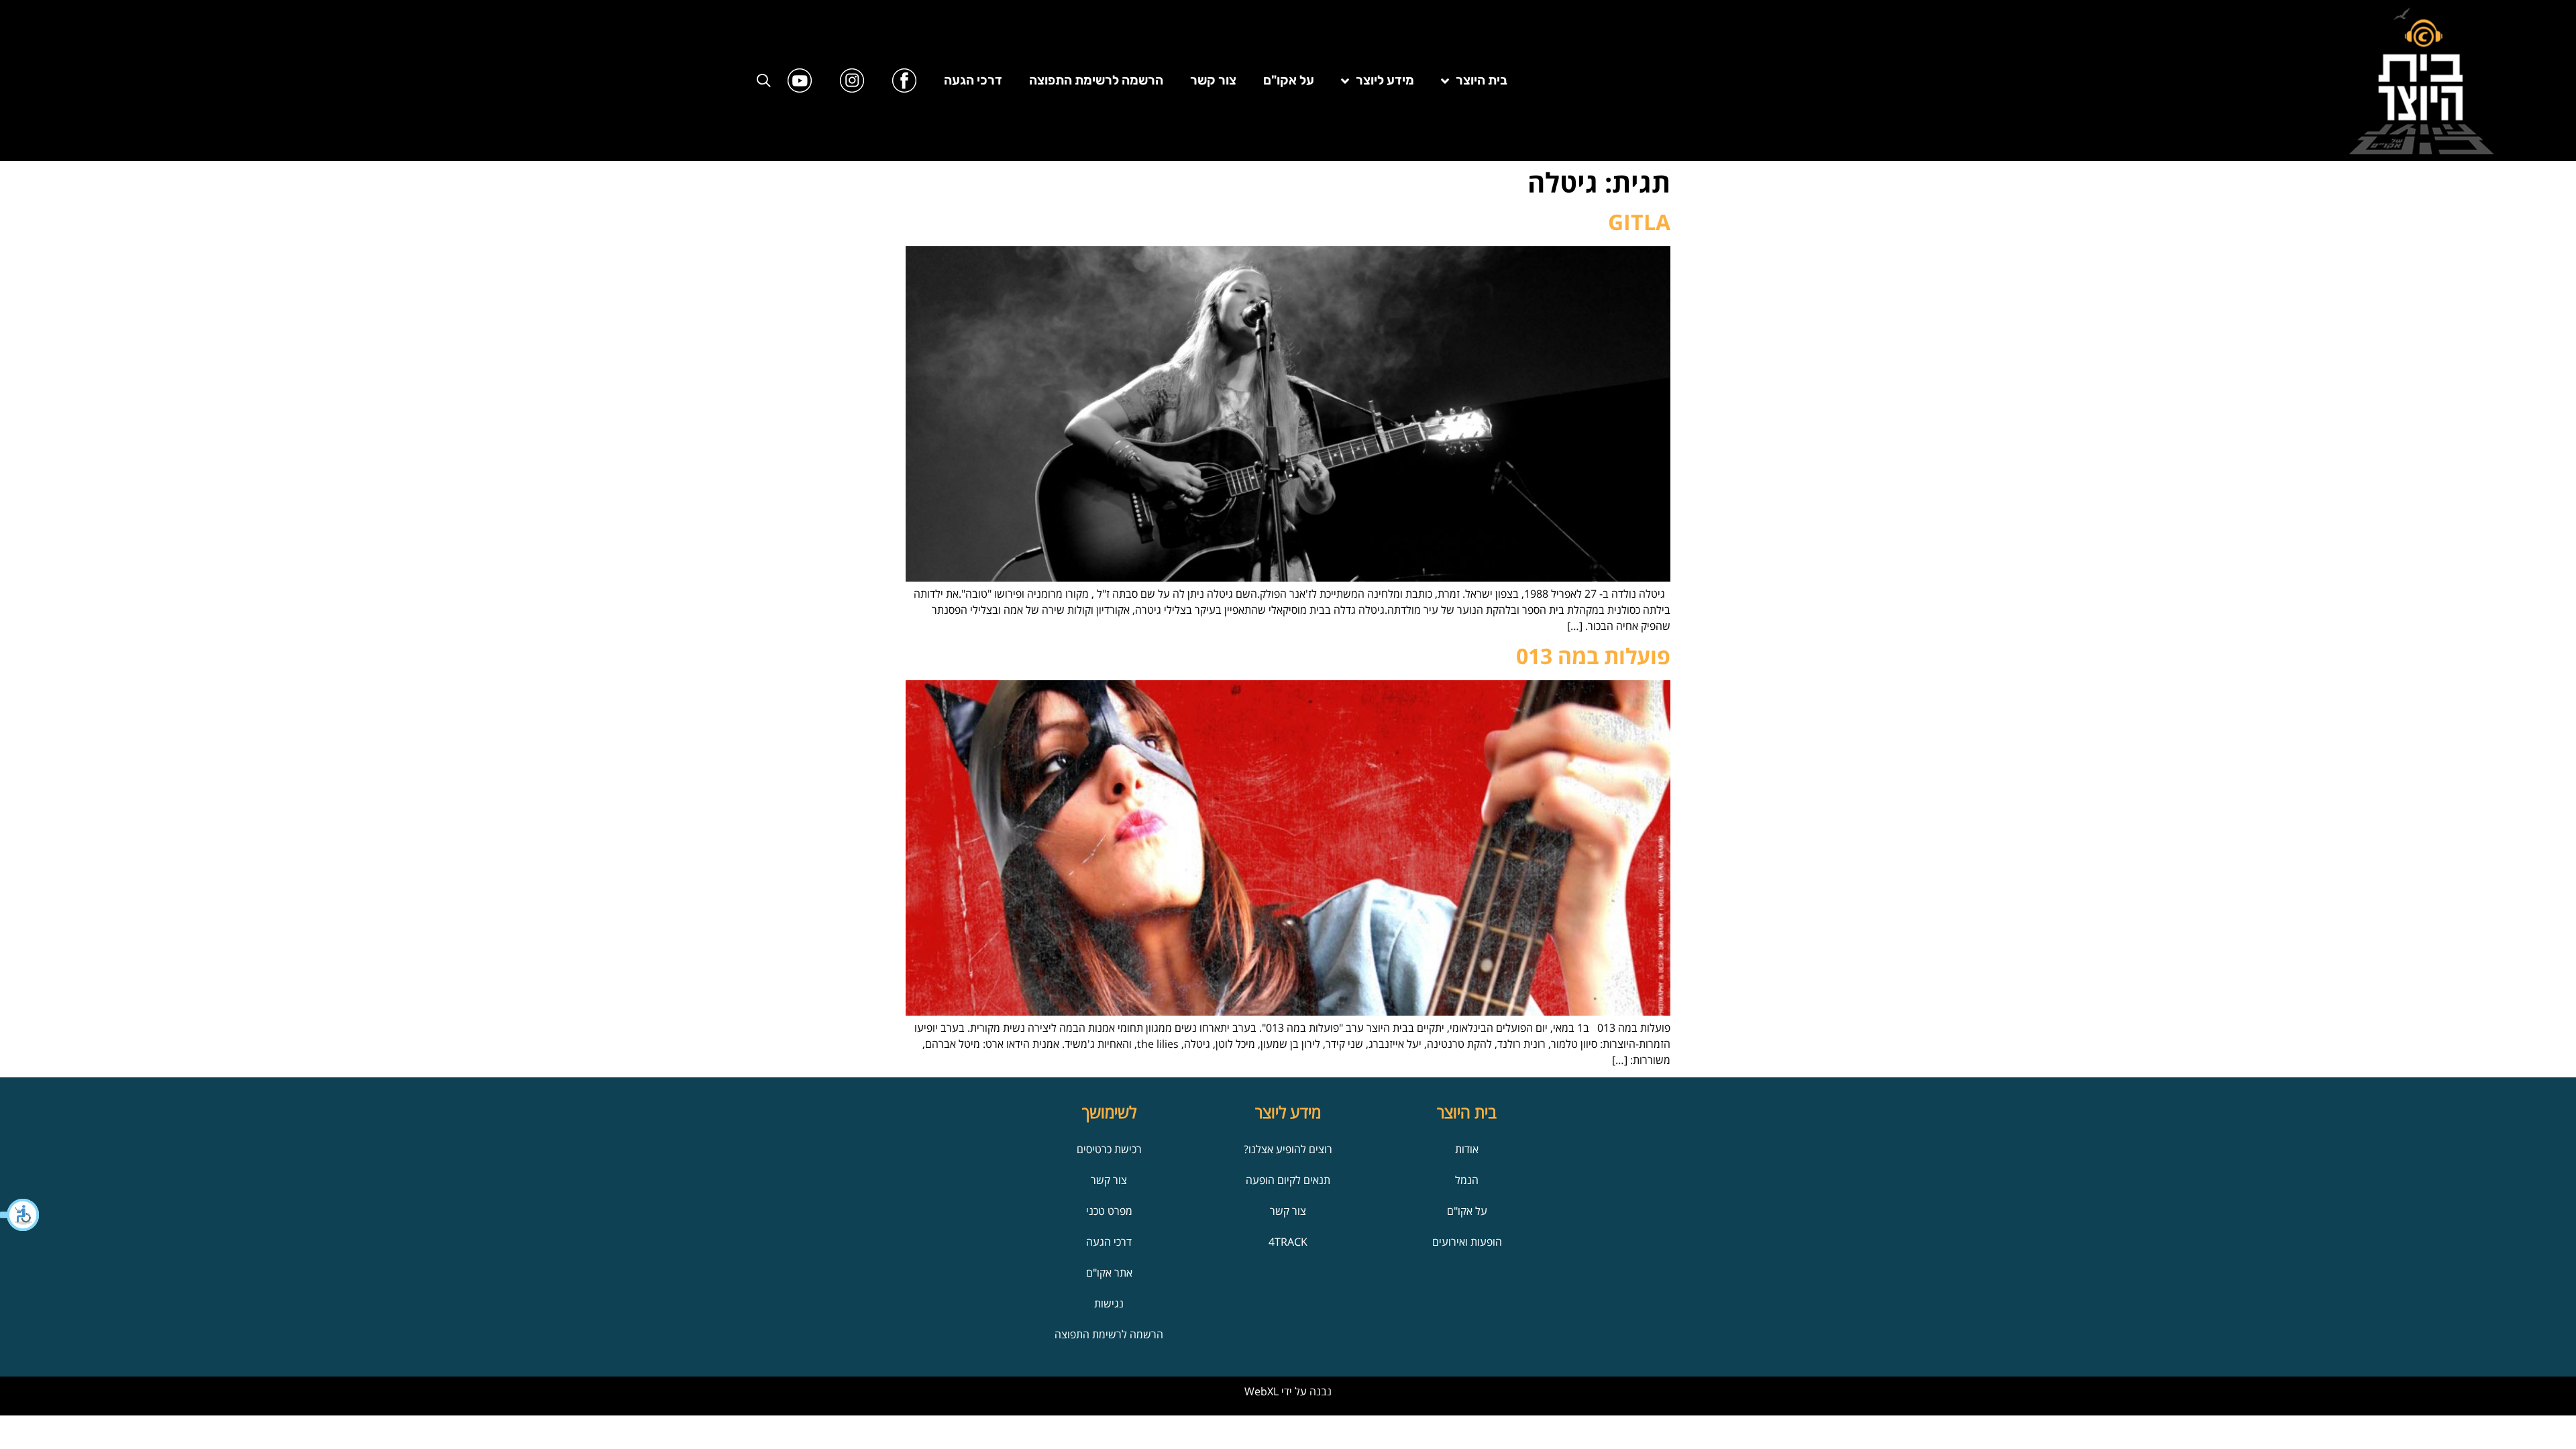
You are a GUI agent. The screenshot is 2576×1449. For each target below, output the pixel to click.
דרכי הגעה (973, 80)
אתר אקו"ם (1109, 1273)
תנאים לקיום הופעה (1288, 1180)
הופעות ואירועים (1467, 1242)
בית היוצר (1482, 80)
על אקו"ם (1289, 80)
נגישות (1109, 1303)
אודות (1467, 1149)
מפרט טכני (1109, 1211)
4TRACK (1288, 1242)
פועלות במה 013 (1593, 656)
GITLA (1639, 222)
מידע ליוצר (1385, 80)
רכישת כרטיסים (1109, 1149)
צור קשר (1213, 80)
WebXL (1262, 1391)
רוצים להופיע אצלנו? (1288, 1149)
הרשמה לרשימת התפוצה (1096, 80)
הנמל (1467, 1180)
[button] (20, 1215)
